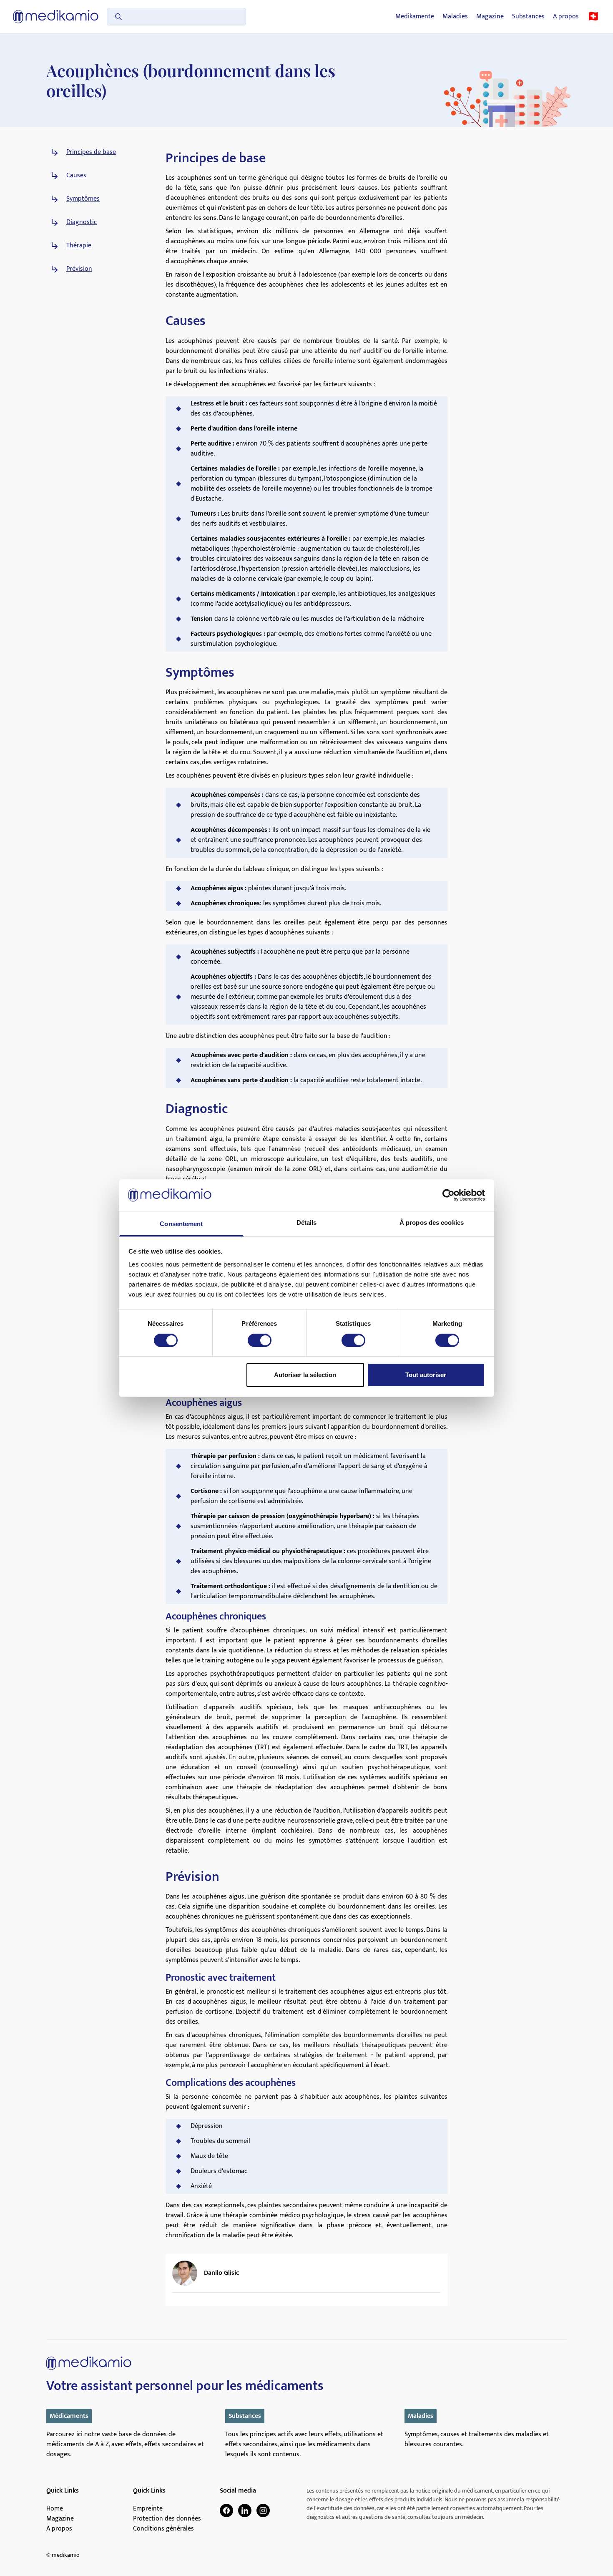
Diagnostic (82, 222)
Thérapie (79, 246)
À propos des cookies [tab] (432, 1223)
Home (55, 2509)
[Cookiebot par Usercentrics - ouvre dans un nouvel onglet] (448, 1195)
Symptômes (83, 199)
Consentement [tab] (181, 1224)
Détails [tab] (307, 1223)
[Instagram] (263, 2511)
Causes (76, 176)
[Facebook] (226, 2511)
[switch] (260, 1340)
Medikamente (415, 17)
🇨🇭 (593, 17)
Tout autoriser (426, 1375)
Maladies (455, 17)
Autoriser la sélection (305, 1375)
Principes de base (91, 152)
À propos (59, 2529)
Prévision (79, 269)
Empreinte (148, 2509)
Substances (528, 17)
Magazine (490, 17)
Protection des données (167, 2519)
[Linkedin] (245, 2511)
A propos (566, 17)
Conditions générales (163, 2529)
